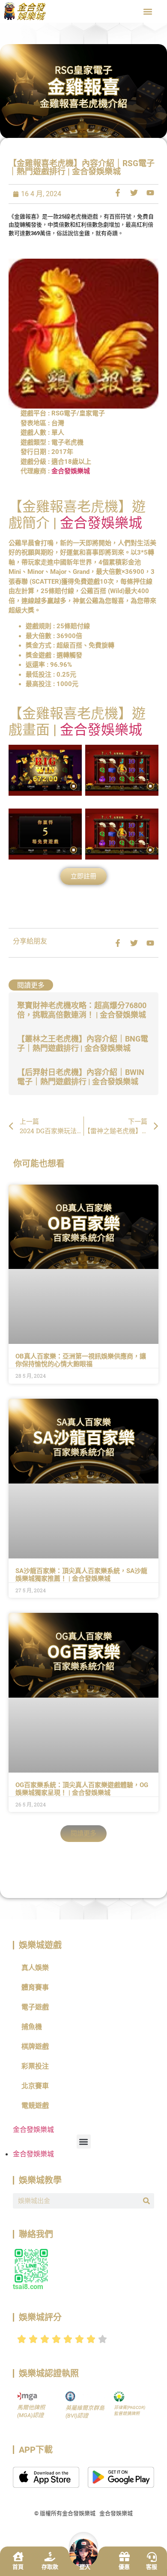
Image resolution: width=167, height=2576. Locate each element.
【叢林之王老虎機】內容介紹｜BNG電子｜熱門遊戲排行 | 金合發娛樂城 (83, 1043)
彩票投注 (35, 2066)
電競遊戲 (35, 2106)
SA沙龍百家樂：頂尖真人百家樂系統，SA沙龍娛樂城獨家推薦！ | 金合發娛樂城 (81, 1575)
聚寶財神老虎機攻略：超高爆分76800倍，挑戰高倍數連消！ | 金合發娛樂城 (82, 1010)
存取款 (50, 2567)
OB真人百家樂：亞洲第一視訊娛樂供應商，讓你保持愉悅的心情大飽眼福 (81, 1360)
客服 (152, 2567)
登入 (85, 2567)
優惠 (124, 2567)
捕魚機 (32, 2027)
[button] (148, 11)
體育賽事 (35, 1987)
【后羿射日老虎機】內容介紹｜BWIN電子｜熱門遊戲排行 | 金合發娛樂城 (81, 1077)
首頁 (18, 2567)
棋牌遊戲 (35, 2046)
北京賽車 (35, 2086)
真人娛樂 (35, 1968)
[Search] (146, 2201)
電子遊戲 (35, 2007)
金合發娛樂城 (71, 471)
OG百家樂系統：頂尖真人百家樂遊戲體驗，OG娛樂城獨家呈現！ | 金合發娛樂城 (82, 1789)
